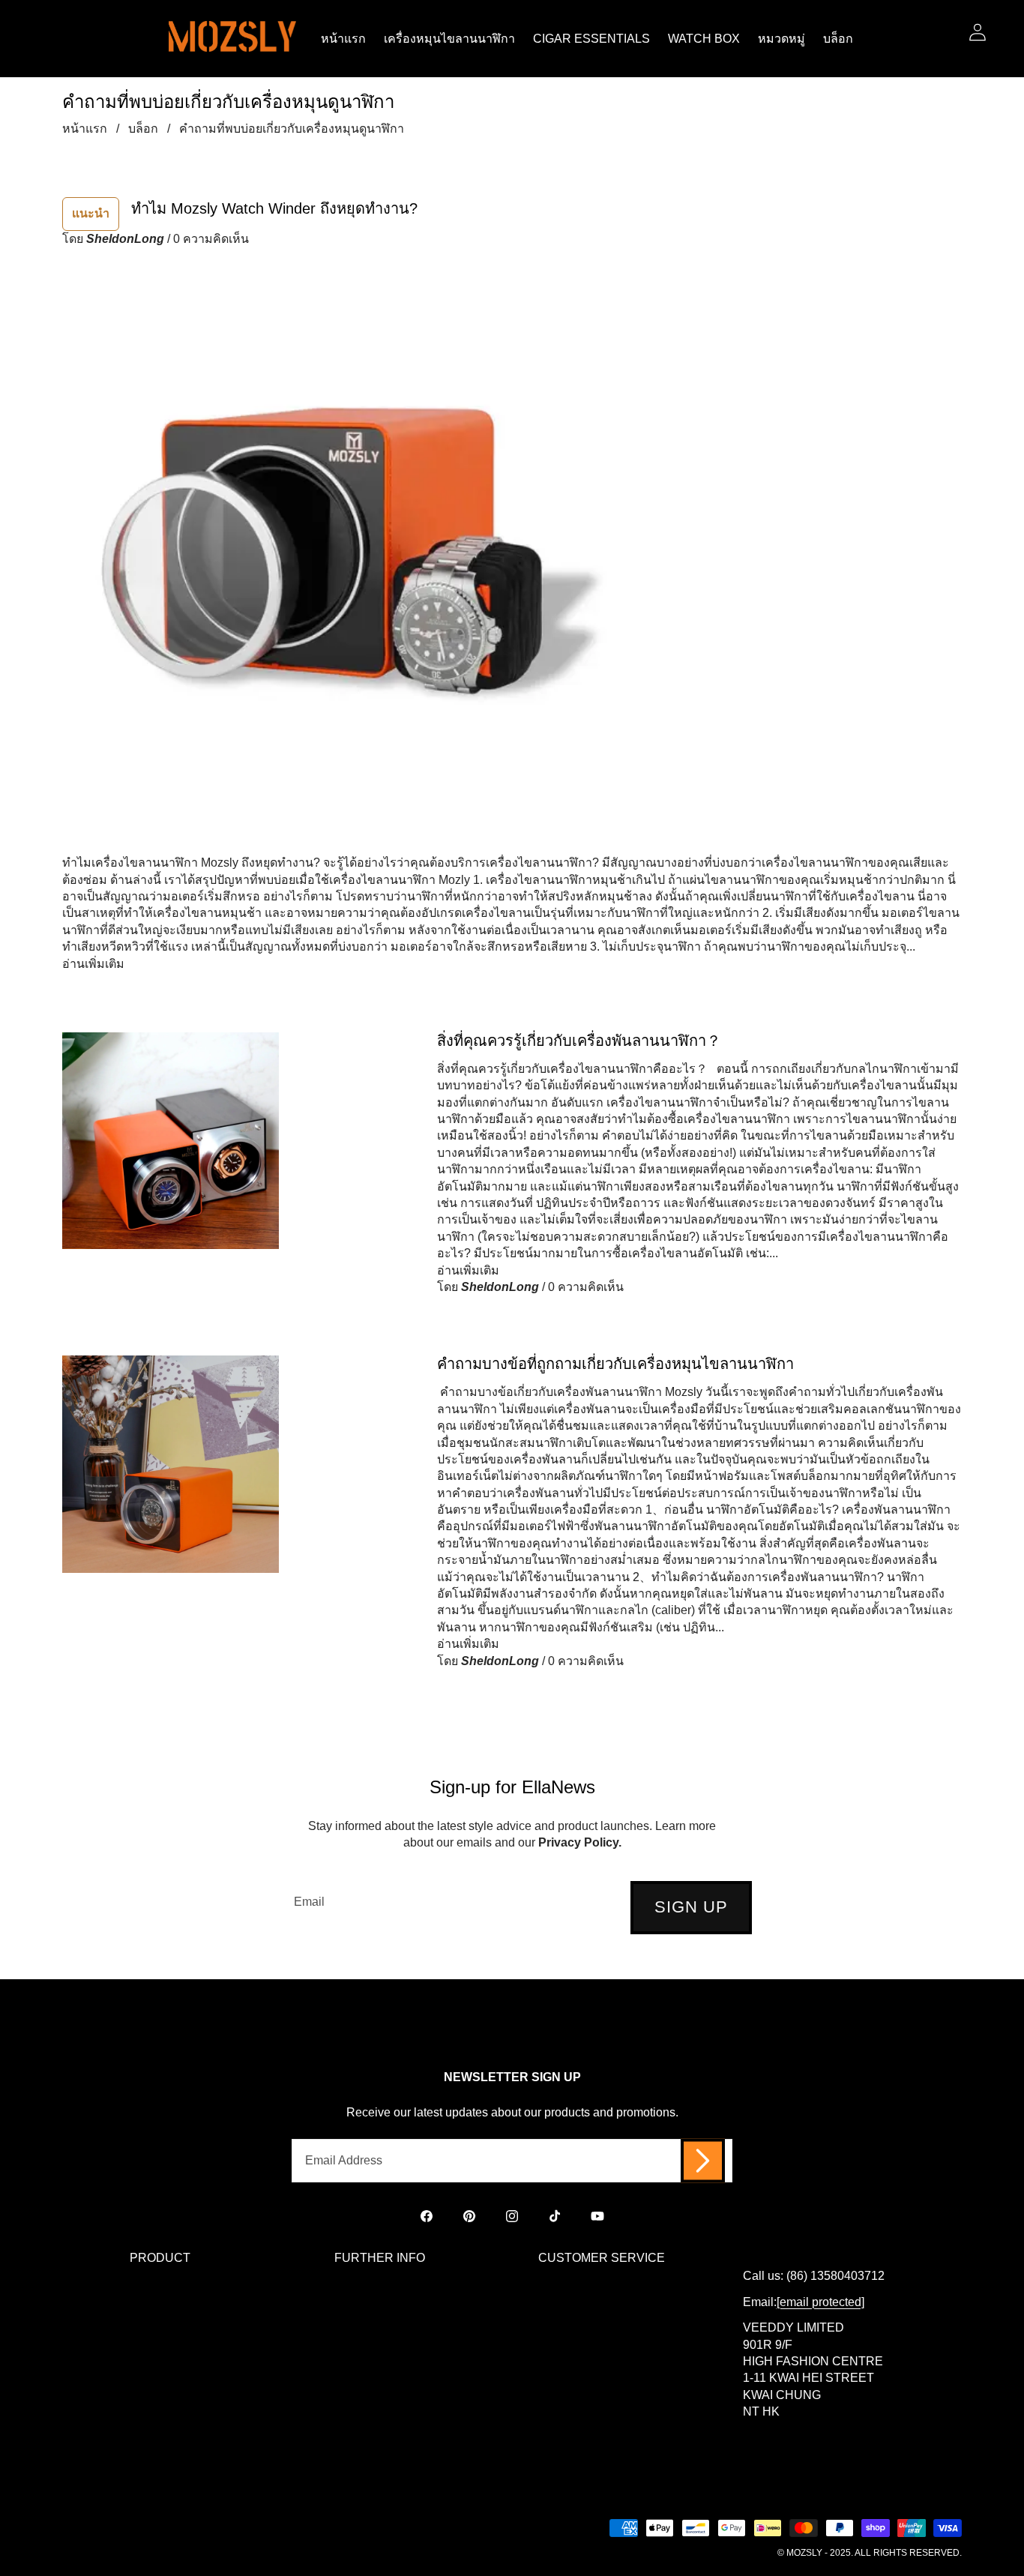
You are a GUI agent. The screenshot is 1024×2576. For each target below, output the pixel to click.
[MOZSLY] (232, 39)
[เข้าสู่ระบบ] (977, 32)
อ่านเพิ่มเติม (93, 964)
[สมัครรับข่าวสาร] (703, 2161)
